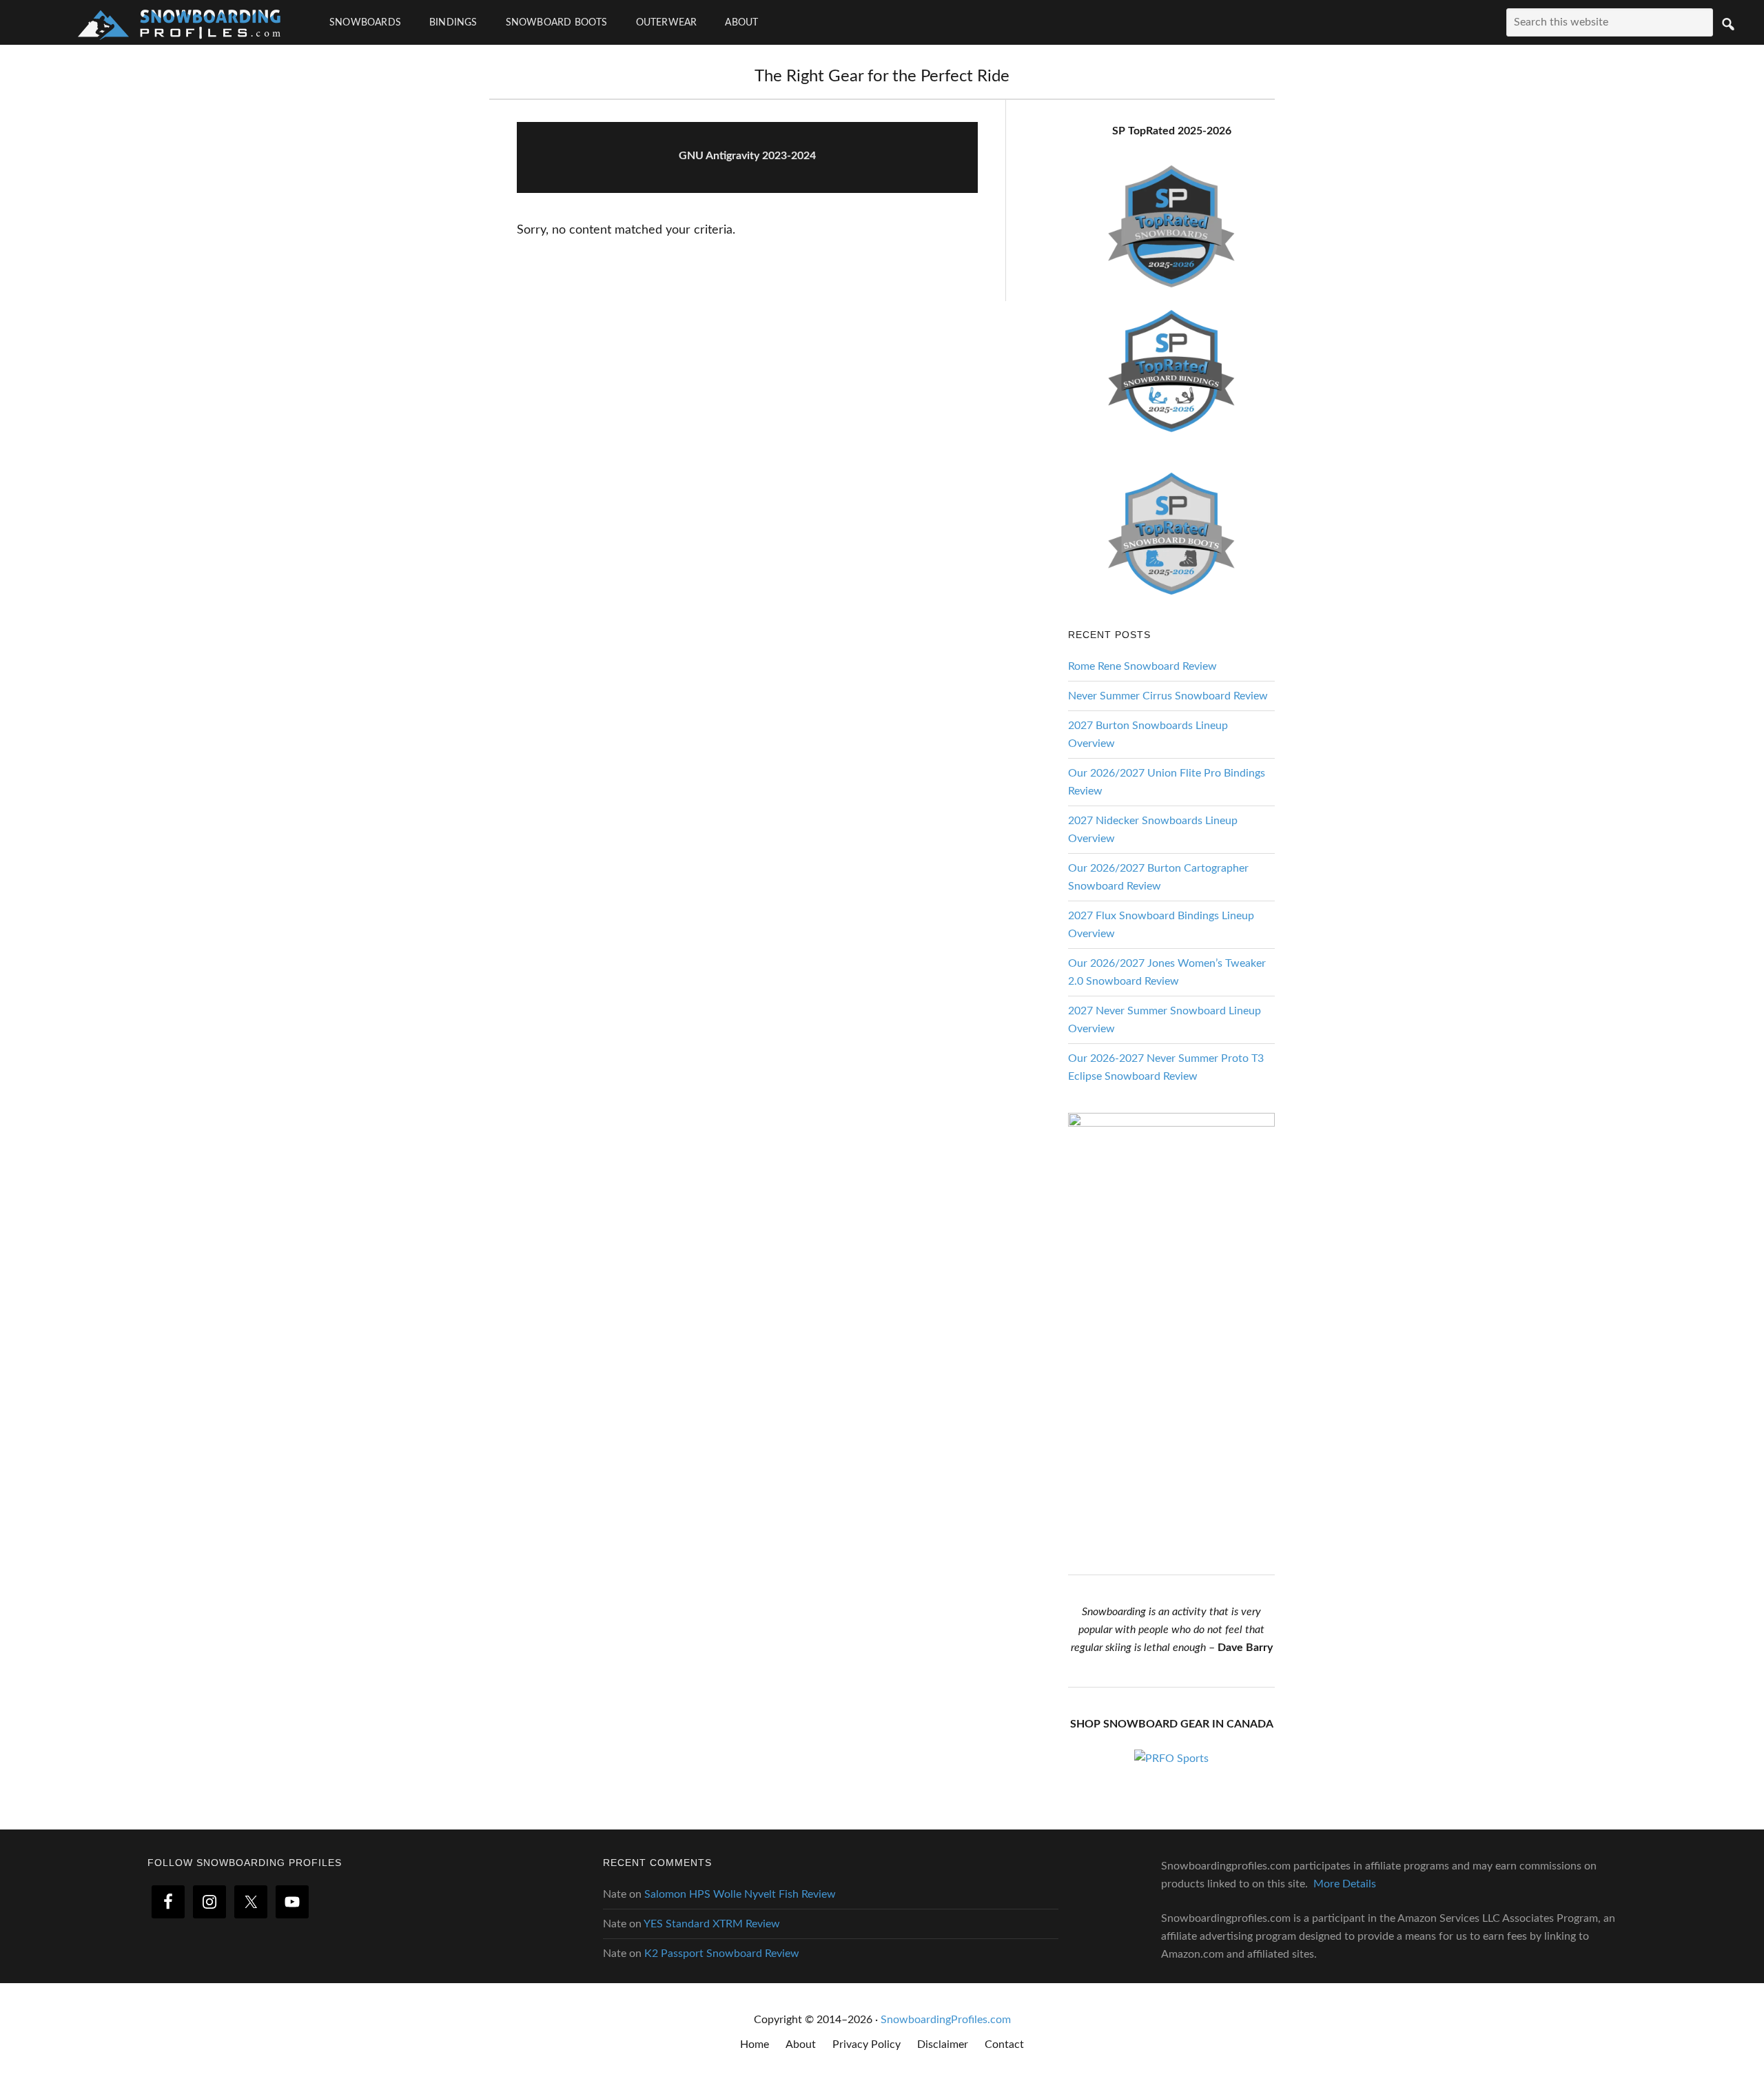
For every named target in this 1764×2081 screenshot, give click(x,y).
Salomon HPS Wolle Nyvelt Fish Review (740, 1894)
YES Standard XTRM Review (712, 1924)
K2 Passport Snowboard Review (722, 1954)
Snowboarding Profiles (179, 22)
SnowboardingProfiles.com (946, 2020)
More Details (1345, 1884)
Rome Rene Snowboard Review (1142, 666)
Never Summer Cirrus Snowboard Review (1168, 696)
